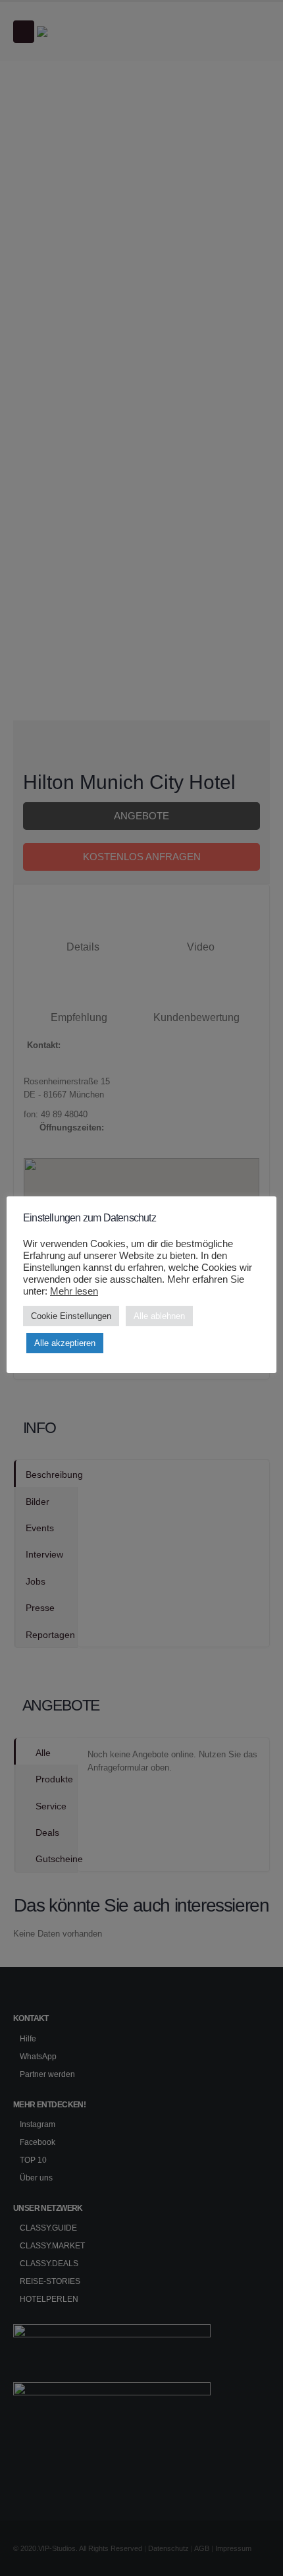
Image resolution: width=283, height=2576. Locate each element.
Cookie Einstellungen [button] (71, 1316)
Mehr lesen (74, 1291)
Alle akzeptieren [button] (65, 1343)
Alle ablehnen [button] (159, 1316)
